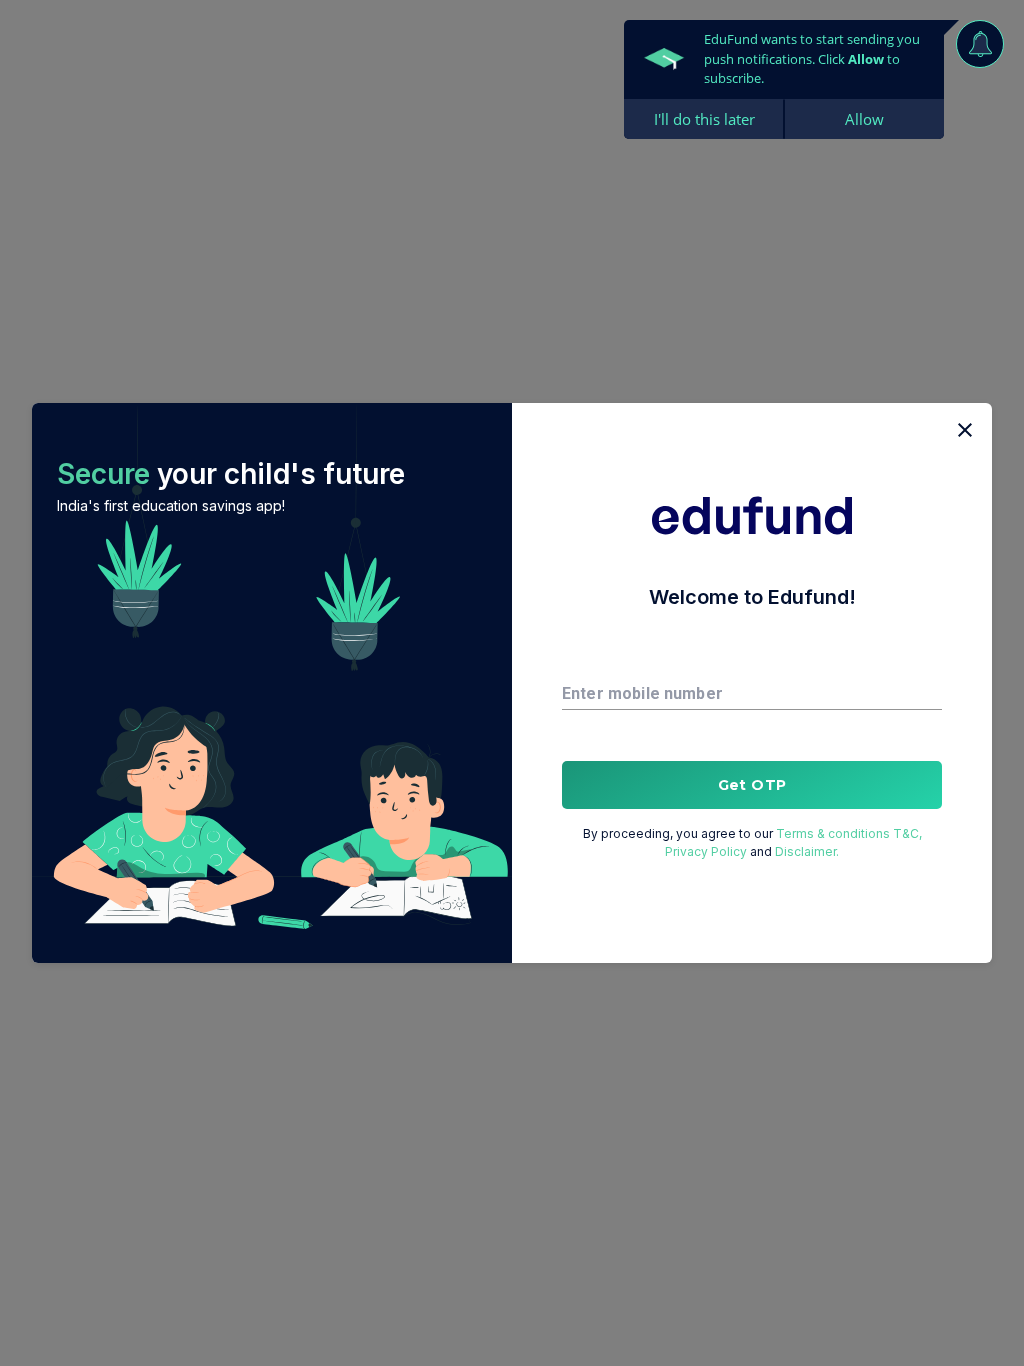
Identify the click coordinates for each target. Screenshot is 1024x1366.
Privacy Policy (706, 851)
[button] (272, 683)
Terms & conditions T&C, (849, 833)
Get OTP (752, 785)
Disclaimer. (807, 851)
